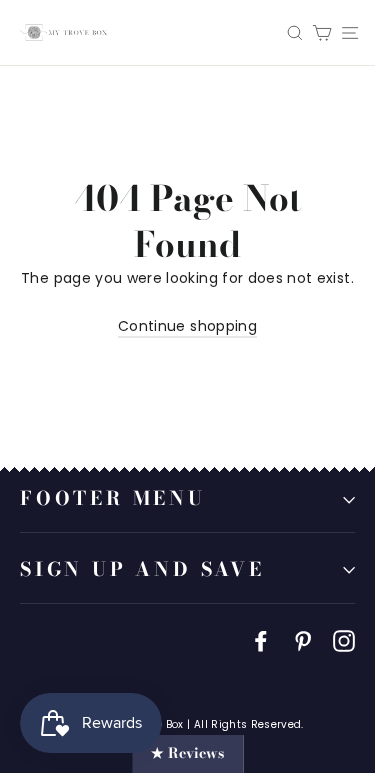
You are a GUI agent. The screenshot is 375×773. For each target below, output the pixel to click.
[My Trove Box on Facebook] (261, 640)
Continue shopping (187, 326)
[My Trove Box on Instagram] (344, 640)
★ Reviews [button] (187, 753)
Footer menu (113, 498)
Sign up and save (142, 569)
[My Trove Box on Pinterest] (303, 640)
